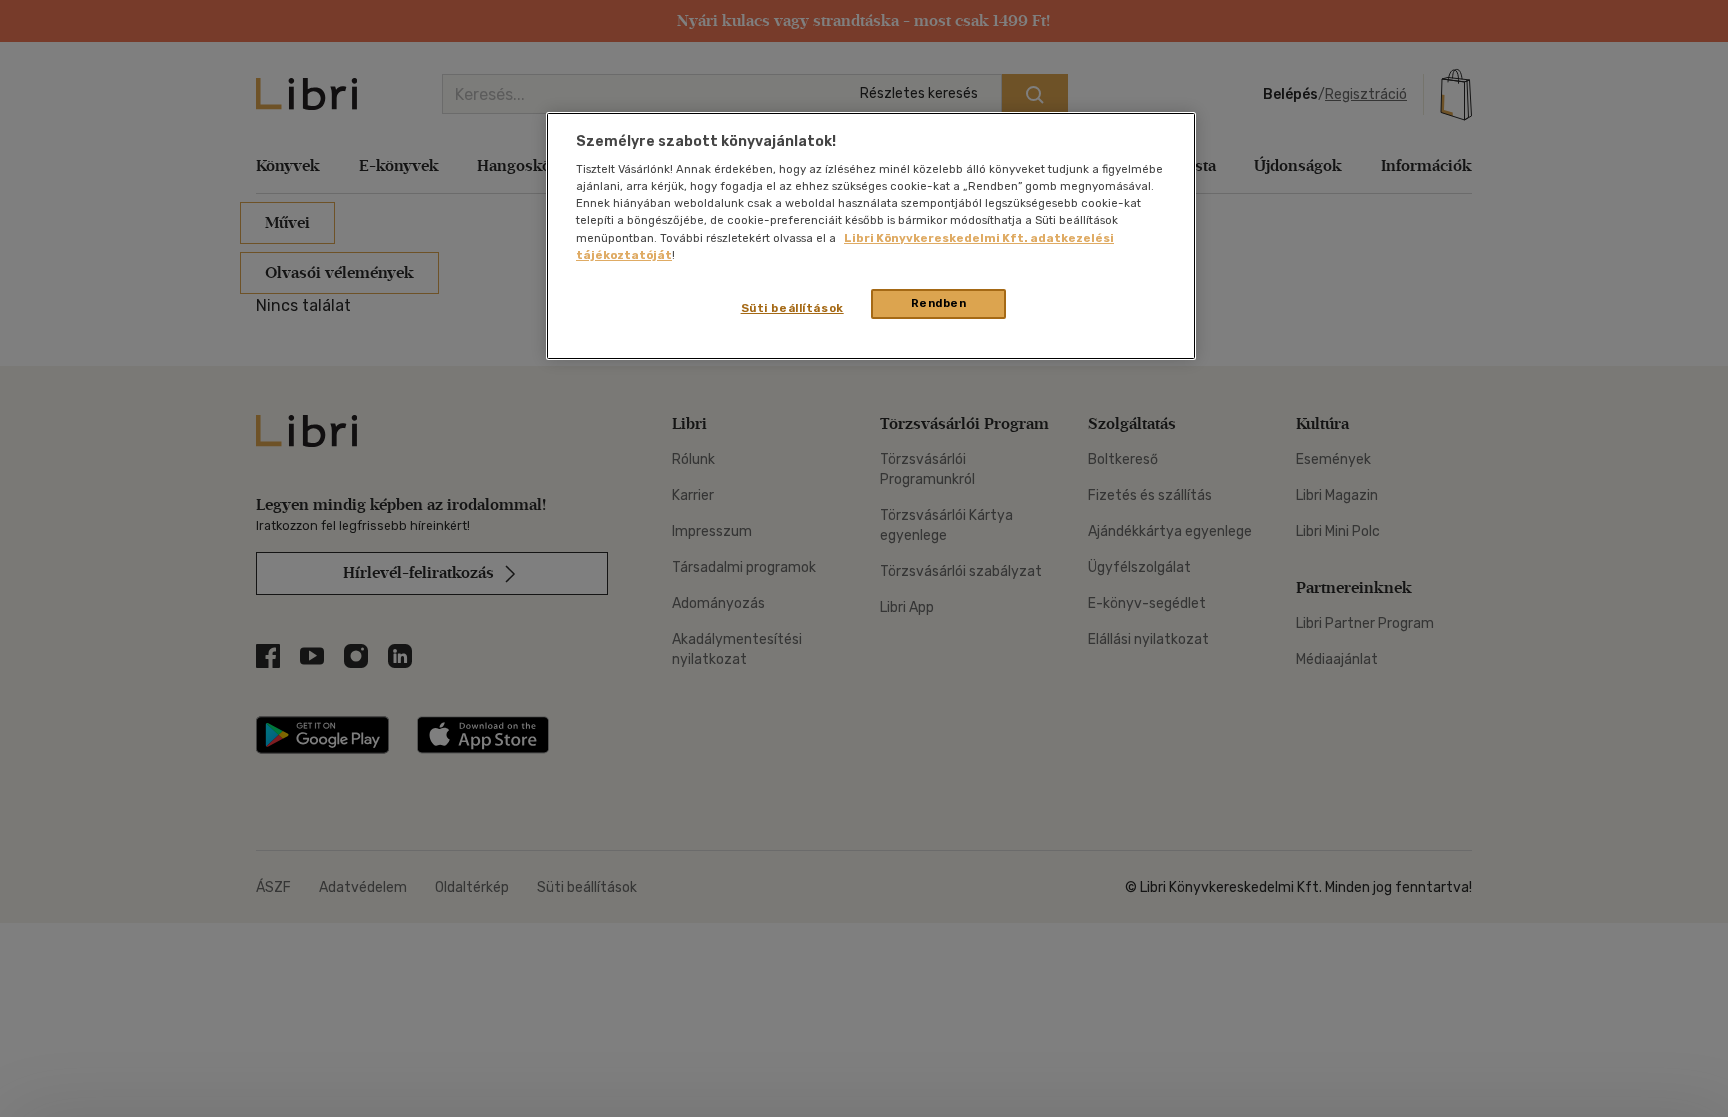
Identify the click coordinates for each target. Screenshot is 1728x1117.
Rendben (939, 303)
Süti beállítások (792, 308)
